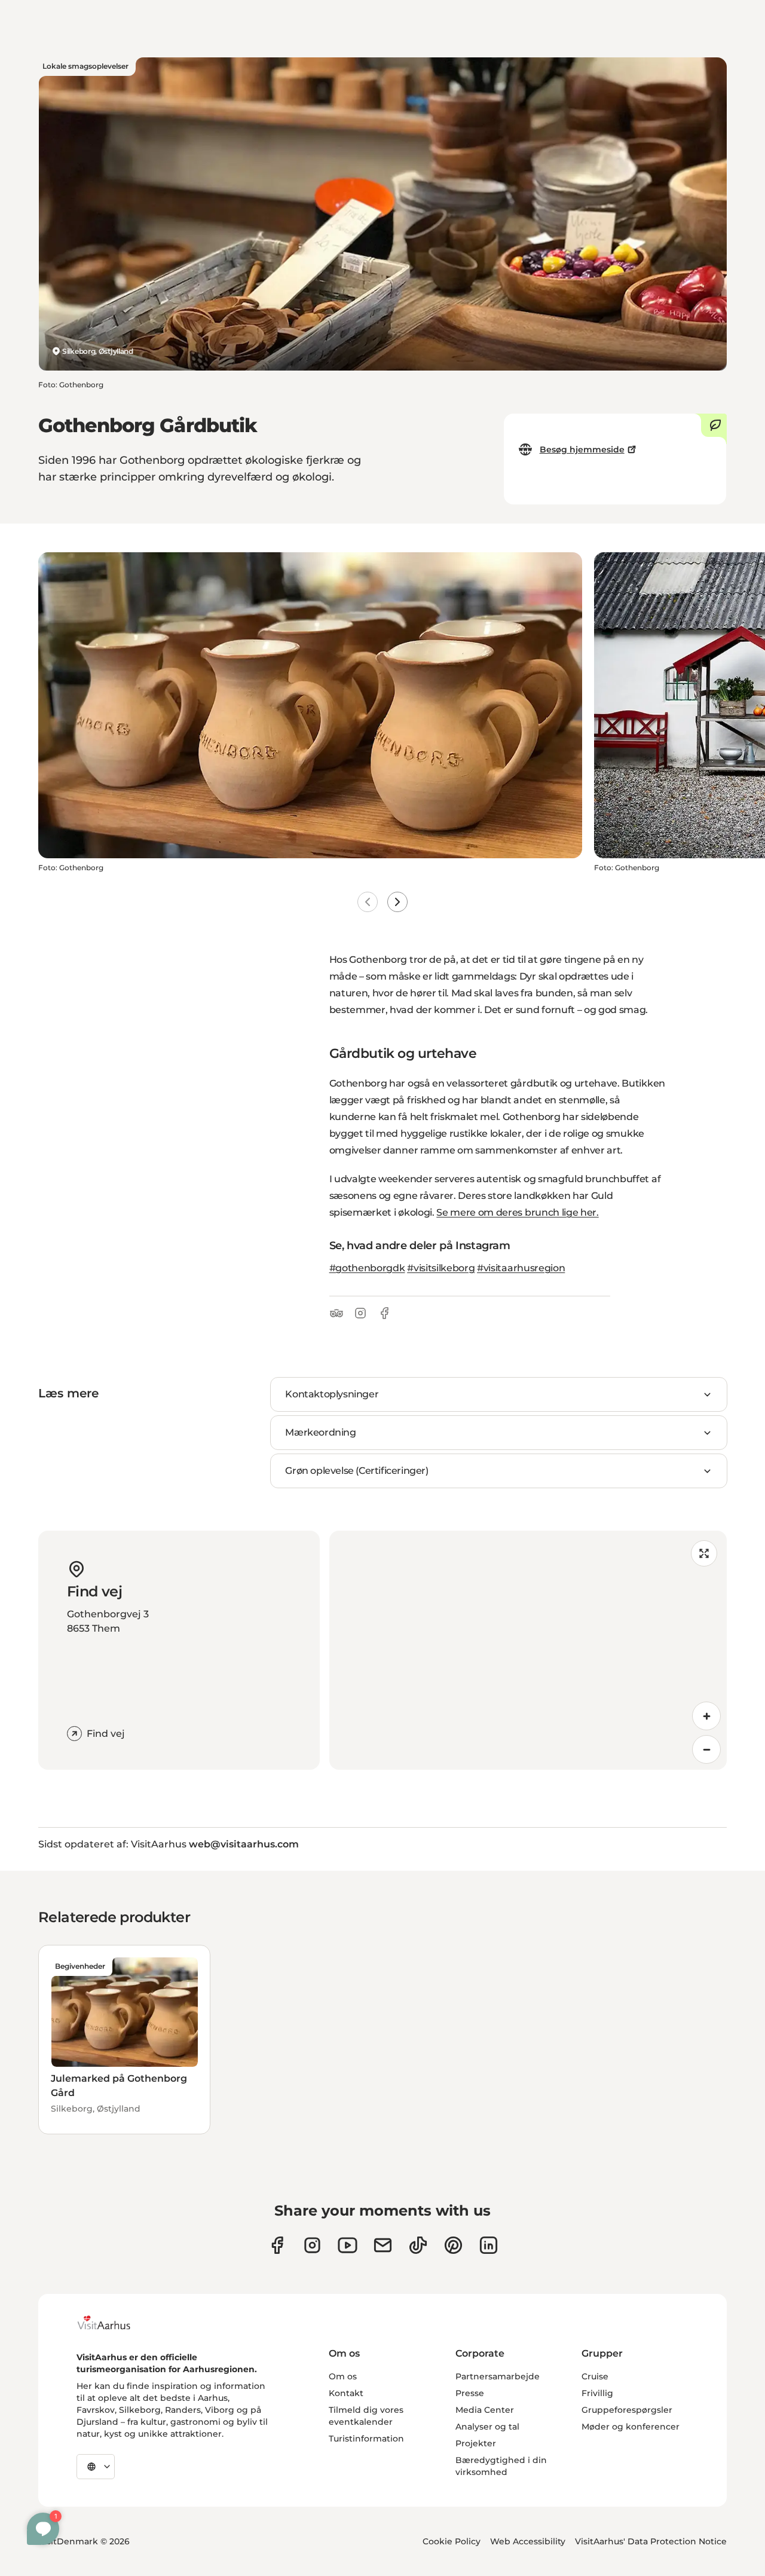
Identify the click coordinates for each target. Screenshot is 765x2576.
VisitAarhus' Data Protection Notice (651, 2541)
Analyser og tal (487, 2427)
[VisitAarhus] (113, 2323)
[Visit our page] (312, 2245)
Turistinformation (366, 2439)
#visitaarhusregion (521, 1268)
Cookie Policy (452, 2541)
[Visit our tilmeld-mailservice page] (383, 2245)
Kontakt (346, 2393)
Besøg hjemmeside (582, 449)
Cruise (595, 2376)
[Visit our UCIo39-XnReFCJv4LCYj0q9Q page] (348, 2245)
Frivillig (597, 2393)
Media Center (485, 2410)
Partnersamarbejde (498, 2376)
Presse (470, 2393)
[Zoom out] (706, 1749)
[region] (528, 1650)
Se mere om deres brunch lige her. (517, 1212)
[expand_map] (704, 1553)
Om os (343, 2376)
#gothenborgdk (367, 1268)
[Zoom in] (706, 1716)
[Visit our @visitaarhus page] (418, 2245)
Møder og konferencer (631, 2427)
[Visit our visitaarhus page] (277, 2245)
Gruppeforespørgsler (627, 2410)
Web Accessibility (528, 2541)
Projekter (476, 2443)
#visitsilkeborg (441, 1268)
